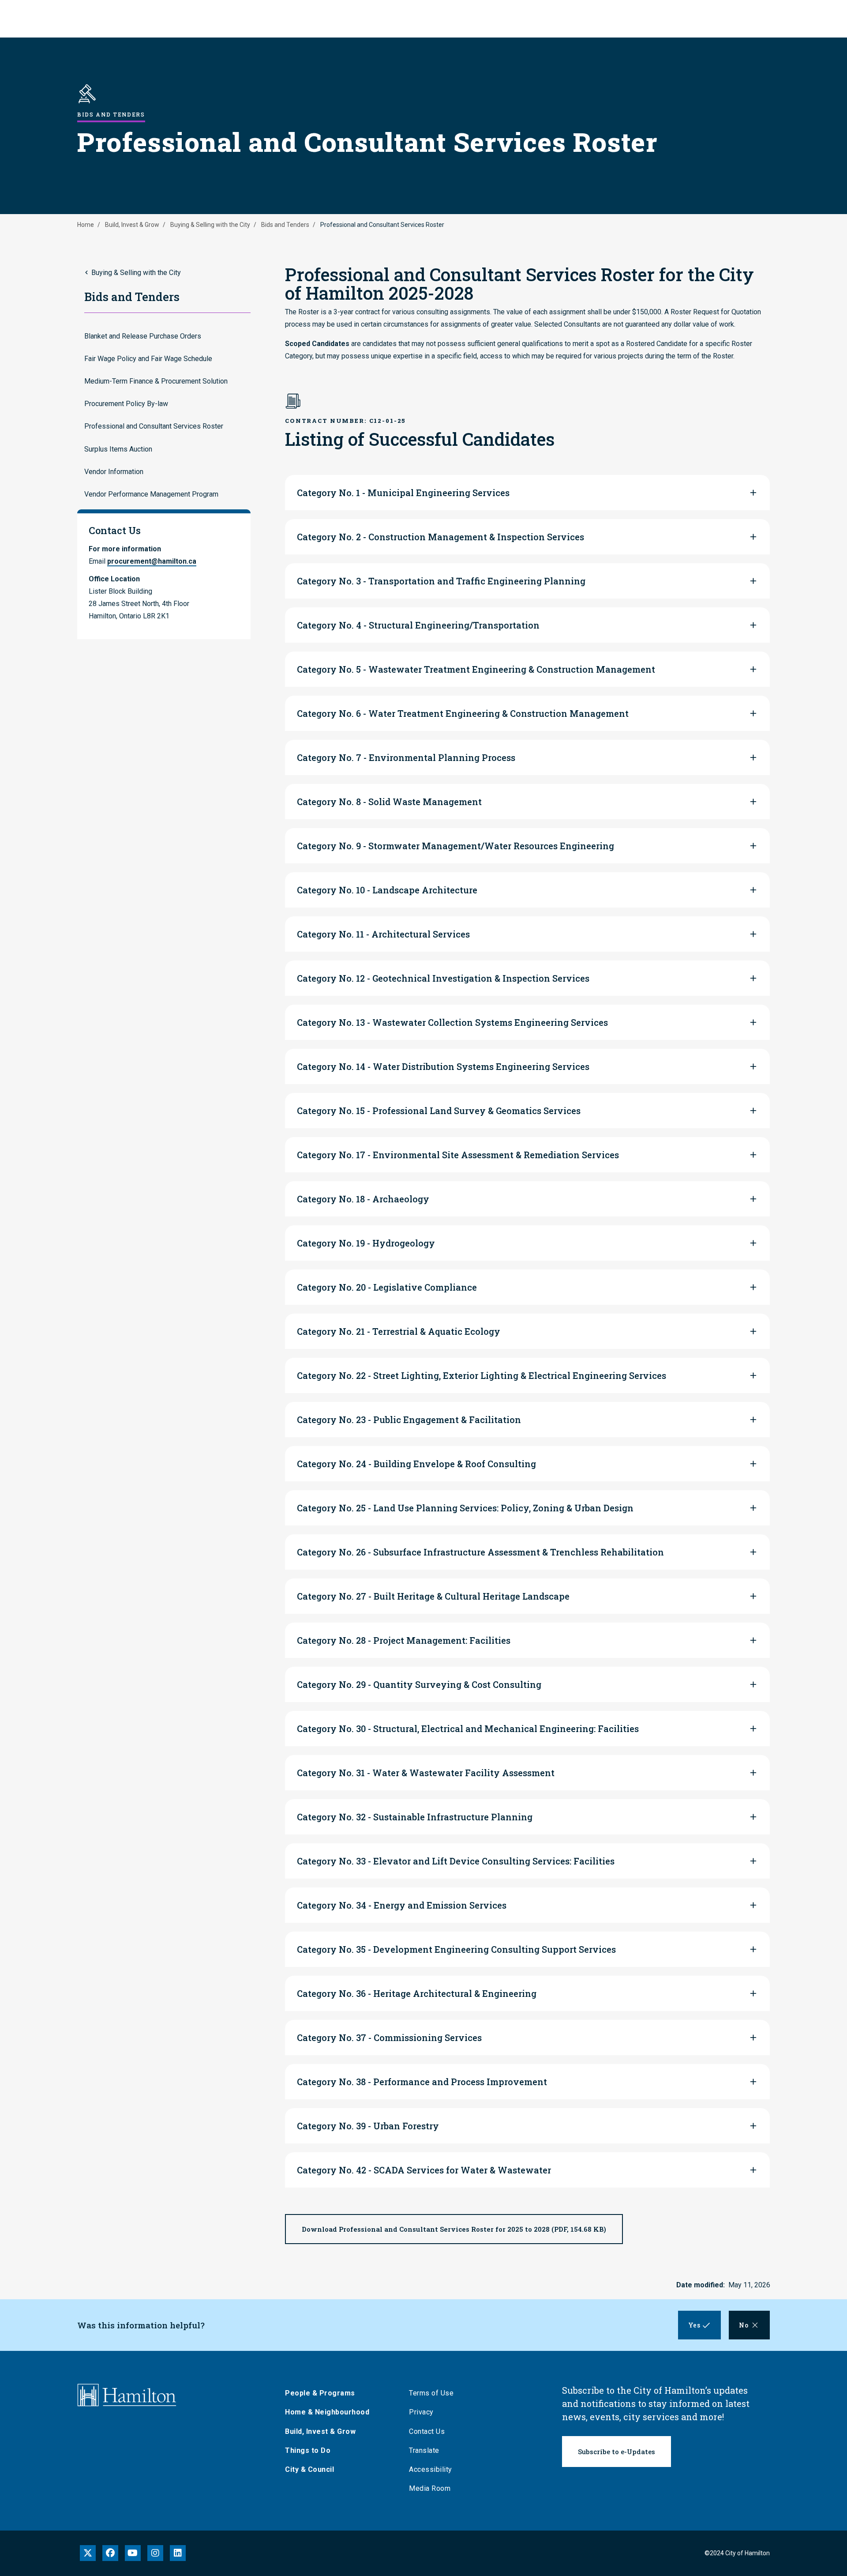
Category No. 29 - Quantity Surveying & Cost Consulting (419, 1684)
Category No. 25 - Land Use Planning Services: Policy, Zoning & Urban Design (465, 1508)
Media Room (430, 2488)
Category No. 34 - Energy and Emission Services (402, 1905)
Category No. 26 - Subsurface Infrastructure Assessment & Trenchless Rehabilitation (480, 1552)
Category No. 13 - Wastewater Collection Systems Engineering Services (452, 1022)
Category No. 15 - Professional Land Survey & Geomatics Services (439, 1111)
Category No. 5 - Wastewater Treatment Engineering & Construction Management (476, 669)
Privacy (421, 2412)
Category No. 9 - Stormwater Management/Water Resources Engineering (455, 846)
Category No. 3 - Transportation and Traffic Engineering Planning (441, 581)
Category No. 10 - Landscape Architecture (387, 890)
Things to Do (308, 2450)
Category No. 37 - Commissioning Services (389, 2037)
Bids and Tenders (285, 225)
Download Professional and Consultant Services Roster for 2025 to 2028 (454, 2229)
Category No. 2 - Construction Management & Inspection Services (440, 537)
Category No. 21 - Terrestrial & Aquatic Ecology (399, 1331)
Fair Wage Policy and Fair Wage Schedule (148, 359)
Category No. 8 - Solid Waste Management (389, 802)
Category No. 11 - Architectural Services (383, 934)
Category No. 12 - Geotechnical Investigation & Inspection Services (443, 978)
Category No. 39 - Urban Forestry (368, 2126)
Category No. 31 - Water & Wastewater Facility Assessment (426, 1773)
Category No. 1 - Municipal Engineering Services (403, 493)
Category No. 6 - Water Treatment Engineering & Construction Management (463, 713)
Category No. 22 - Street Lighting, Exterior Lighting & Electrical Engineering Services (482, 1375)
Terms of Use (431, 2393)
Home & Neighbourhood (327, 2412)
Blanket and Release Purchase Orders (143, 336)
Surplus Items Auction (118, 449)
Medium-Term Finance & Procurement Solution (156, 381)
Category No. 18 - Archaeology (363, 1199)
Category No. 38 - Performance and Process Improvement (422, 2082)
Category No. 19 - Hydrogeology (366, 1243)
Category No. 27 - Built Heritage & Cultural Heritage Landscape (433, 1596)
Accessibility (431, 2469)
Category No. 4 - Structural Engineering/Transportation (418, 625)
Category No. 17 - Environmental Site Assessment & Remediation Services (458, 1155)
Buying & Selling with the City (210, 225)
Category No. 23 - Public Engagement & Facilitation (409, 1420)
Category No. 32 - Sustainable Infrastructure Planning (415, 1817)
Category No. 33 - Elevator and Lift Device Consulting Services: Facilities (456, 1861)
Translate (424, 2450)
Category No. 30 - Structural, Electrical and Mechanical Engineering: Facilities (468, 1729)
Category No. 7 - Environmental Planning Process (406, 757)
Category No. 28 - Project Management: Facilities (404, 1640)
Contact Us (427, 2431)
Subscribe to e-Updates (617, 2452)
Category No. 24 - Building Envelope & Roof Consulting (416, 1464)
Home (86, 225)
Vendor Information (114, 472)
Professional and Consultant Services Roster (154, 426)
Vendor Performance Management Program (151, 494)
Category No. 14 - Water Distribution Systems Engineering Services (443, 1066)
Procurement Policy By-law (126, 404)
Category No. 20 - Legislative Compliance (387, 1287)
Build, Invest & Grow (132, 225)
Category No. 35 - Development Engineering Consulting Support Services (456, 1949)
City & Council (309, 2469)
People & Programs (320, 2393)
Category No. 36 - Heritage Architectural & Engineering (417, 1993)
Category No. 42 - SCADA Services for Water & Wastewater (424, 2170)
